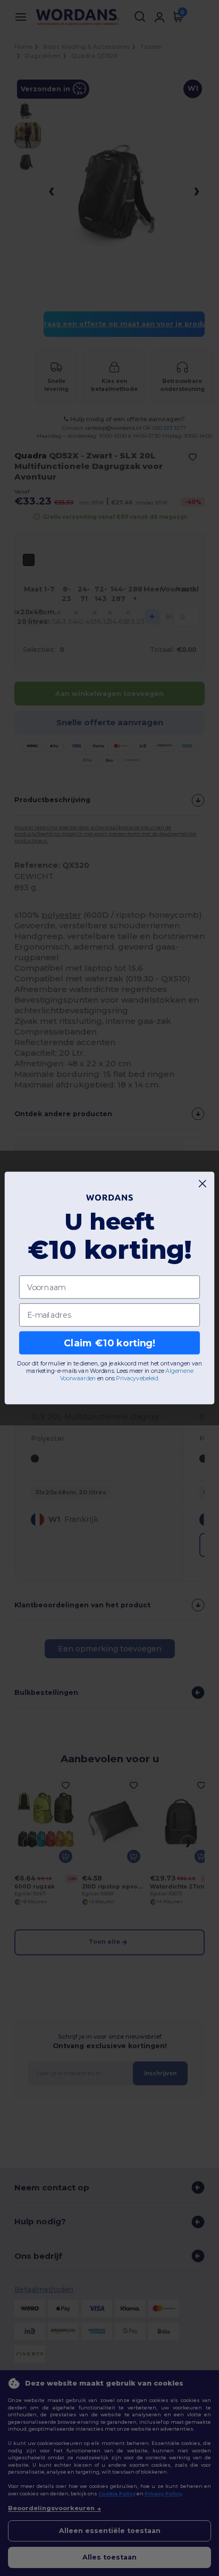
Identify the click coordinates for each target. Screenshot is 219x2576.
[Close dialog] (203, 1184)
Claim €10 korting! (109, 1343)
